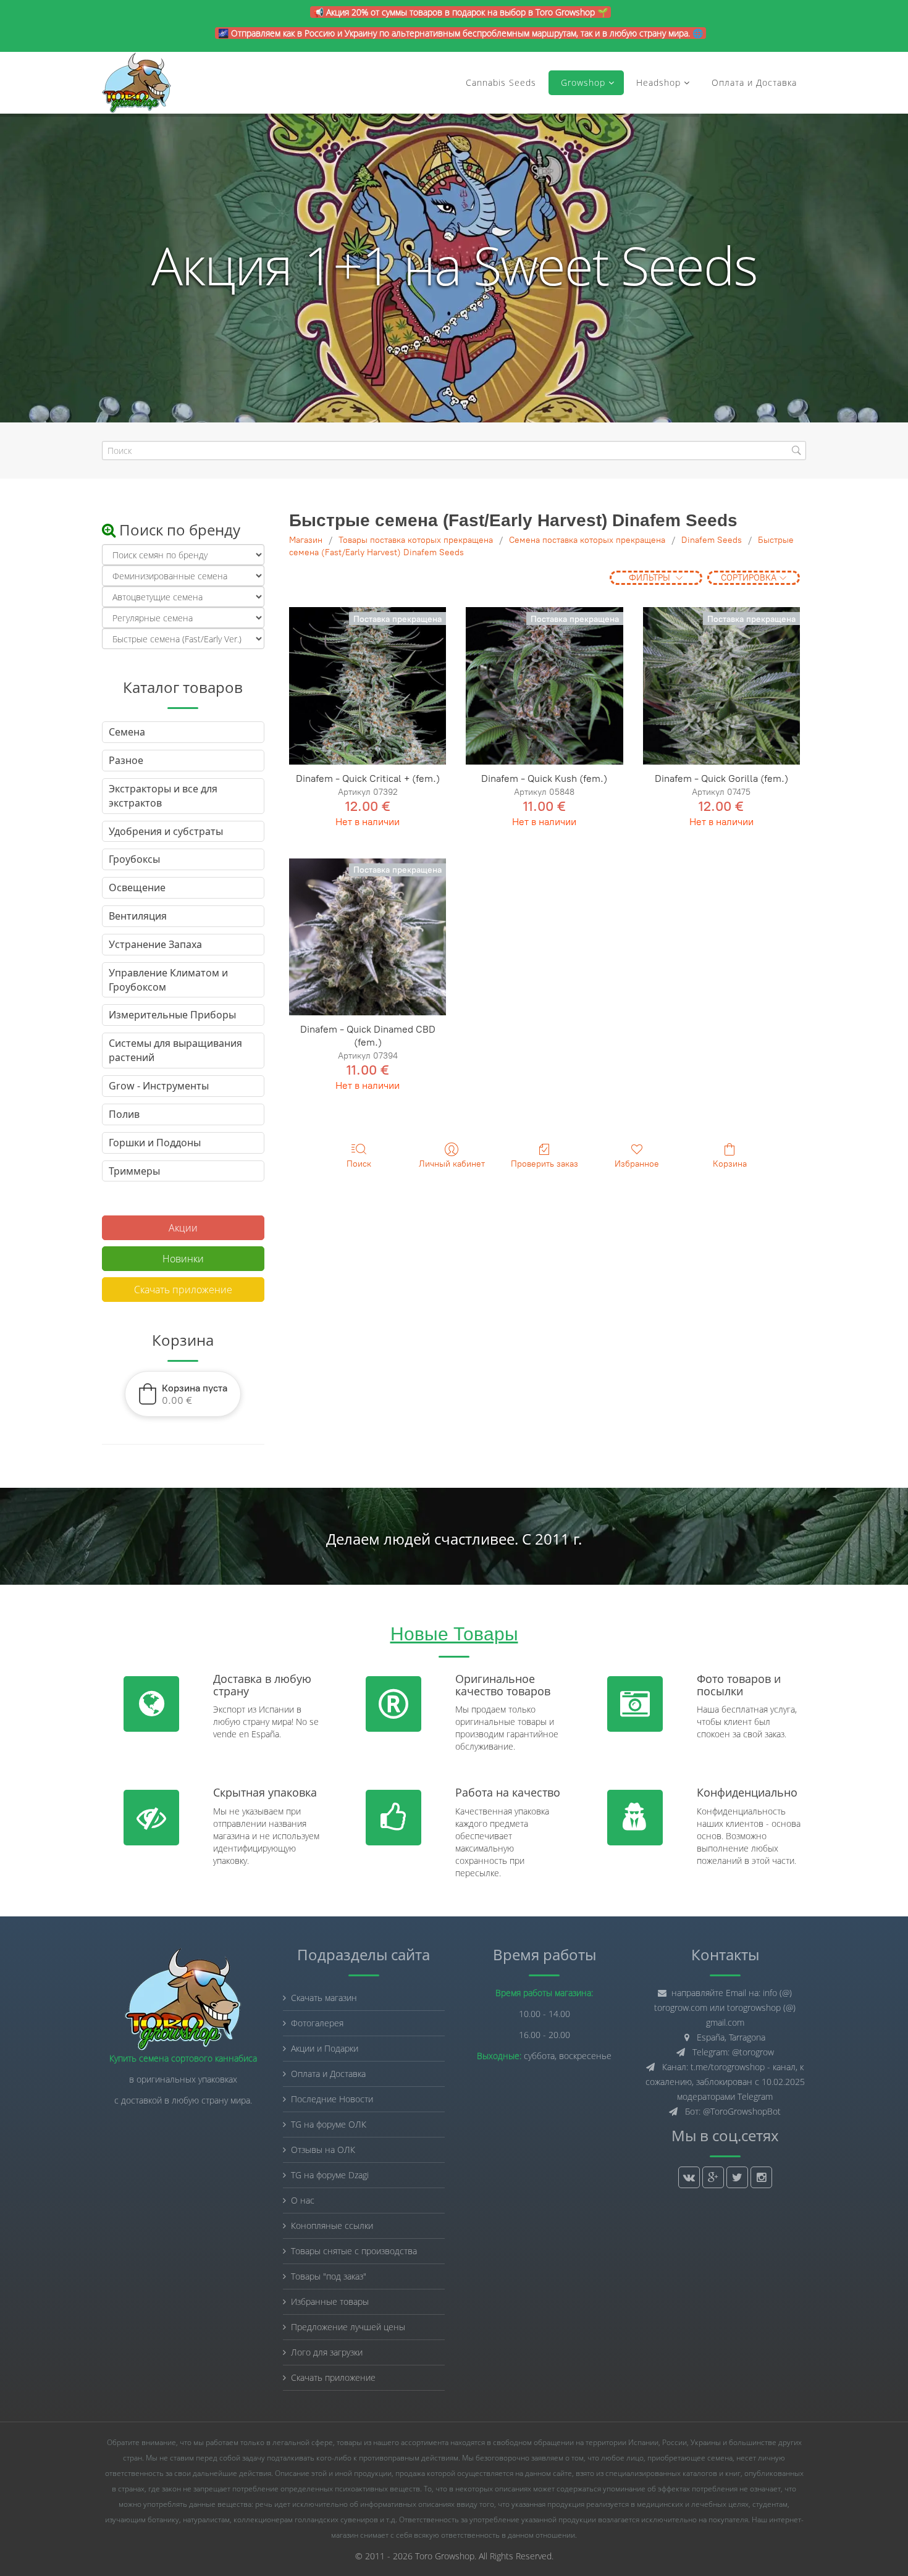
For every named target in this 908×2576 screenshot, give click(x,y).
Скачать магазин (324, 1998)
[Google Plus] (713, 2177)
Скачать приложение (183, 1290)
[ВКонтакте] (689, 2177)
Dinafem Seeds (712, 540)
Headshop (658, 82)
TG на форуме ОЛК (329, 2124)
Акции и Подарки (325, 2048)
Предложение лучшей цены (348, 2327)
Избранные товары (330, 2301)
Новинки (183, 1259)
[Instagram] (761, 2177)
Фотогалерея (317, 2023)
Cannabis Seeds (501, 82)
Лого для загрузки (327, 2352)
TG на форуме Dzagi (330, 2175)
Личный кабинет (452, 1164)
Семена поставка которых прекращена (587, 540)
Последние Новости (332, 2099)
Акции (183, 1228)
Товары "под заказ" (329, 2276)
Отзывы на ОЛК (323, 2150)
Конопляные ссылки (332, 2226)
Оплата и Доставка (754, 82)
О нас (303, 2200)
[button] (183, 1394)
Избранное (637, 1164)
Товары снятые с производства (354, 2251)
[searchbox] (454, 451)
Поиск (359, 1164)
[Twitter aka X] (737, 2177)
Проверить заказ (544, 1164)
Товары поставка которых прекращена (416, 540)
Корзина (730, 1164)
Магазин (306, 540)
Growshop (582, 82)
